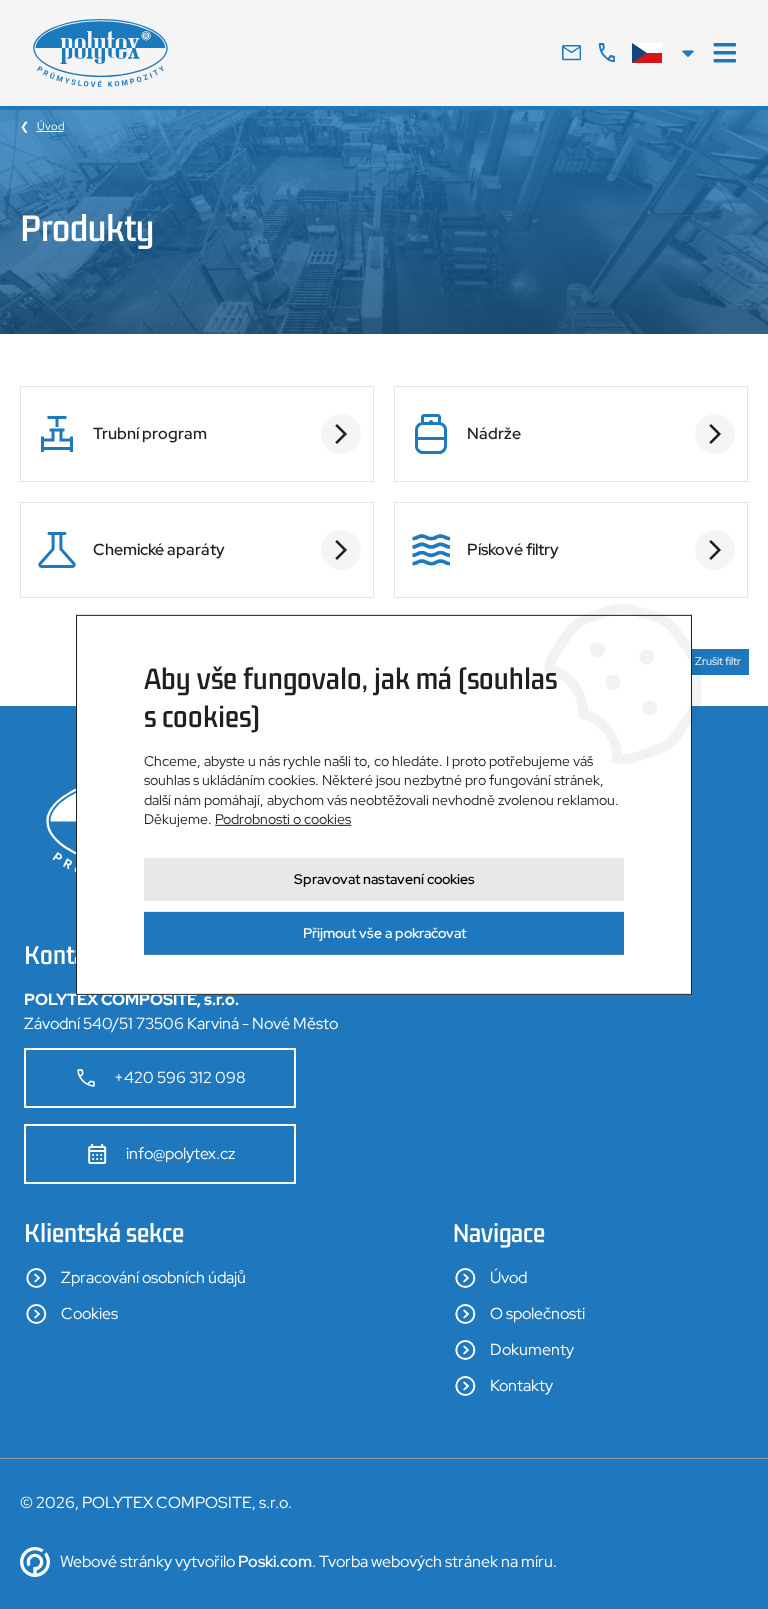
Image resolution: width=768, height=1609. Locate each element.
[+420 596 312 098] (606, 53)
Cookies (89, 1313)
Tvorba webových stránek (408, 1561)
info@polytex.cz (180, 1153)
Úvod (50, 126)
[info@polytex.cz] (571, 53)
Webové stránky (116, 1561)
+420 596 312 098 (180, 1077)
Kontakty (521, 1385)
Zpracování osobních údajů (153, 1277)
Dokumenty (532, 1349)
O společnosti (537, 1313)
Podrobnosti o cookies (283, 819)
